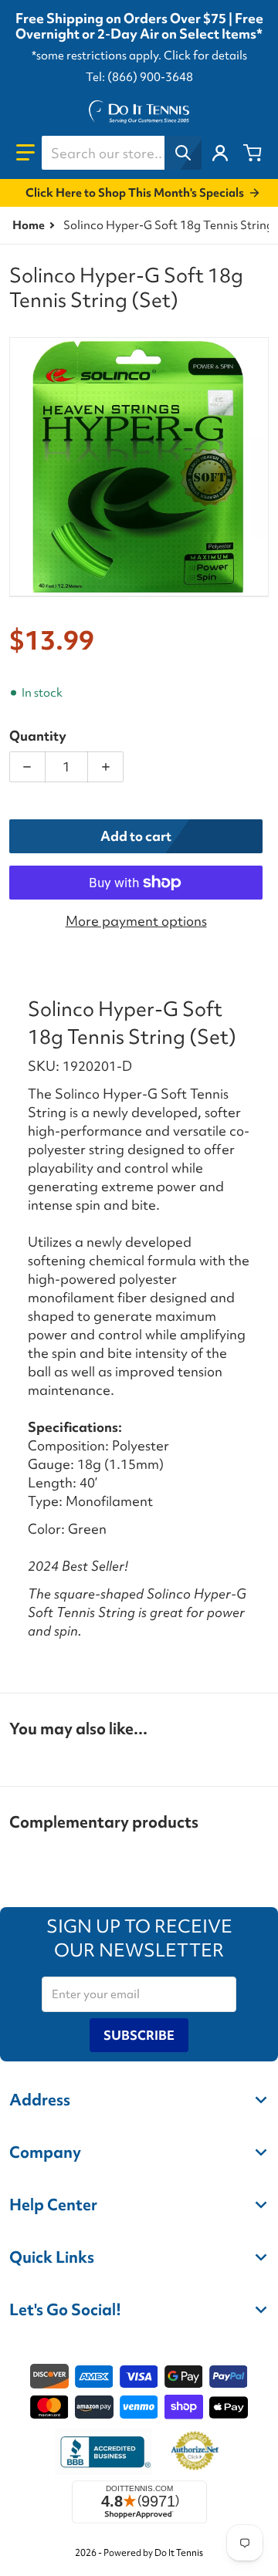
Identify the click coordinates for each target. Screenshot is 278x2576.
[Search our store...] (183, 153)
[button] (25, 153)
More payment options (136, 921)
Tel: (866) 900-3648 (139, 77)
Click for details (205, 56)
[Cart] (253, 153)
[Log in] (220, 153)
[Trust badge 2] (195, 2452)
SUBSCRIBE (139, 2035)
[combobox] (121, 153)
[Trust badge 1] (103, 2452)
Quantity (38, 736)
